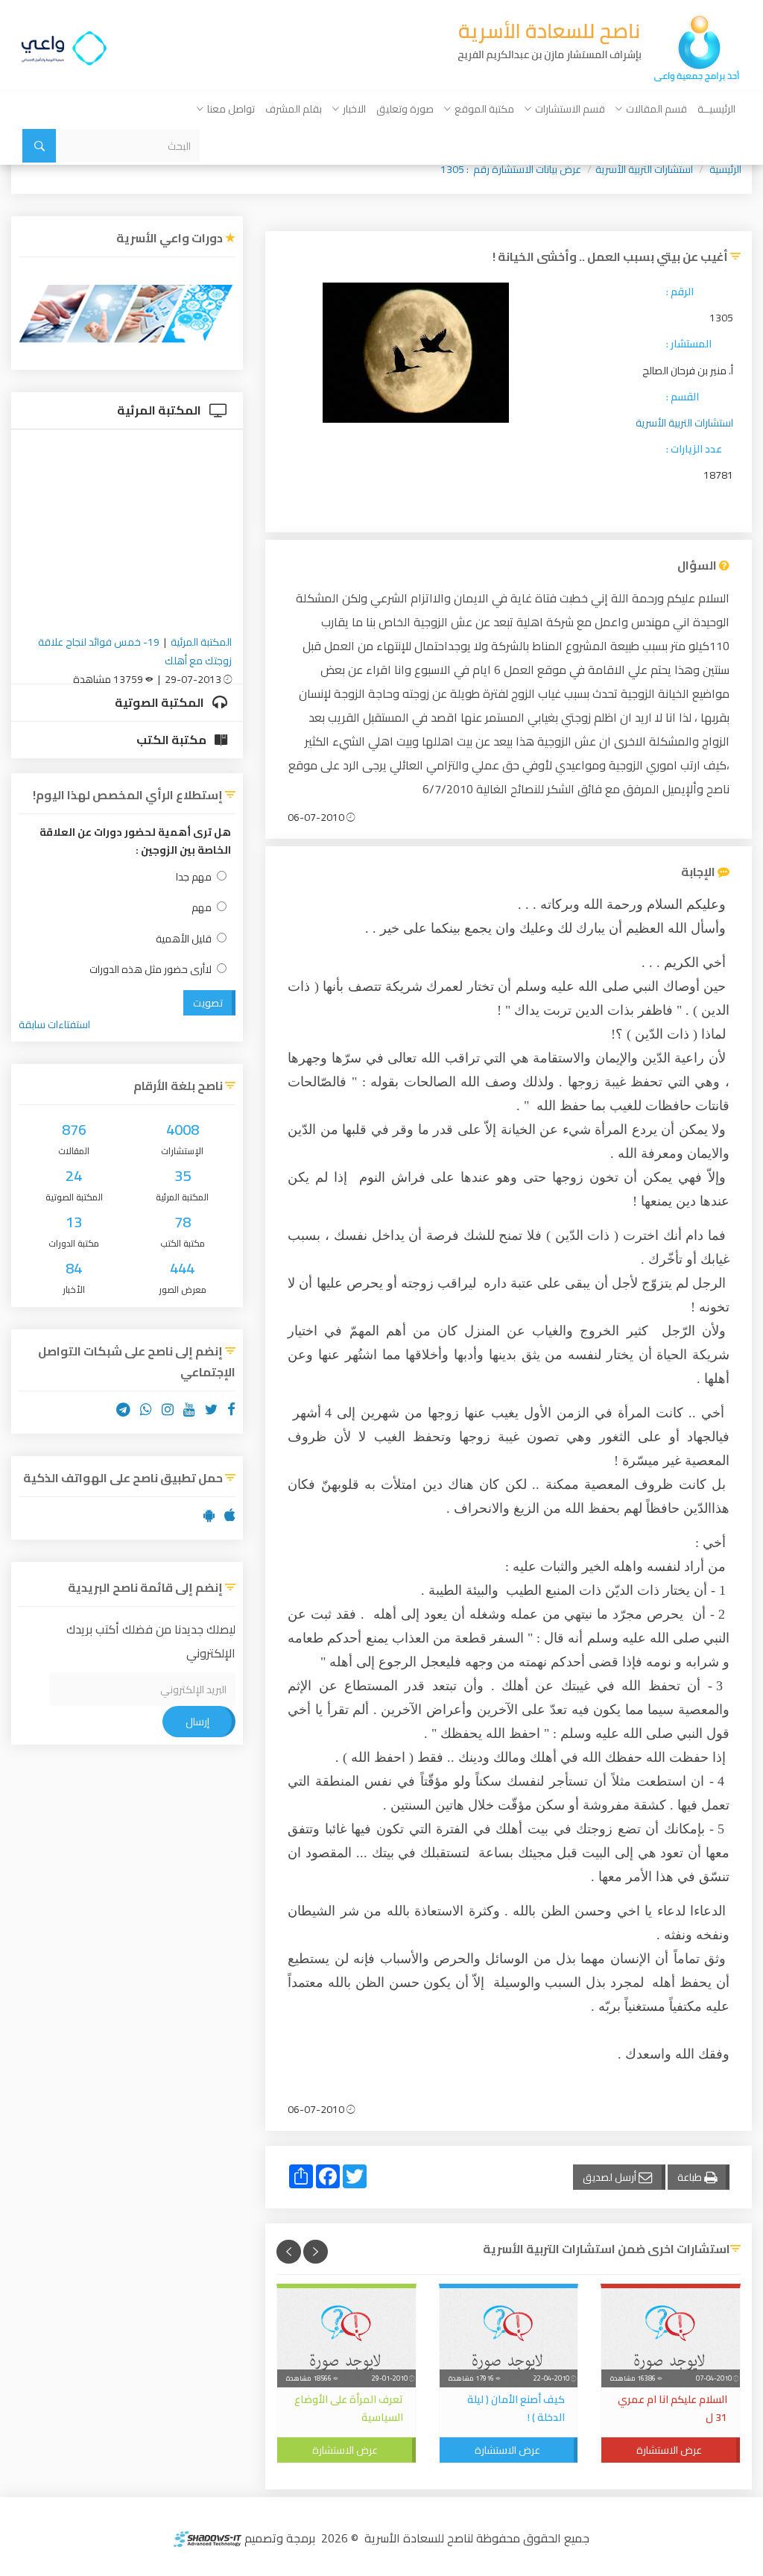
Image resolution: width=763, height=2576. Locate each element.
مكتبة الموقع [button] (484, 109)
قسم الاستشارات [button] (570, 109)
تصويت (208, 1003)
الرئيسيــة (716, 109)
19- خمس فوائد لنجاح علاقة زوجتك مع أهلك (135, 651)
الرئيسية (725, 169)
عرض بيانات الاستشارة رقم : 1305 (511, 169)
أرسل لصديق (611, 2177)
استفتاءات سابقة (54, 1024)
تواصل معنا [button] (231, 109)
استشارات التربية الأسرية (644, 169)
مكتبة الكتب (172, 740)
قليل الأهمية (184, 939)
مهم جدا (194, 877)
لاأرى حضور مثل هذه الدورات (151, 970)
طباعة (691, 2177)
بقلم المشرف (294, 109)
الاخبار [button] (354, 109)
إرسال (197, 1722)
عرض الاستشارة (669, 2450)
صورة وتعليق (405, 109)
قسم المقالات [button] (656, 109)
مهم (202, 908)
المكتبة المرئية (160, 410)
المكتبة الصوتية (161, 702)
